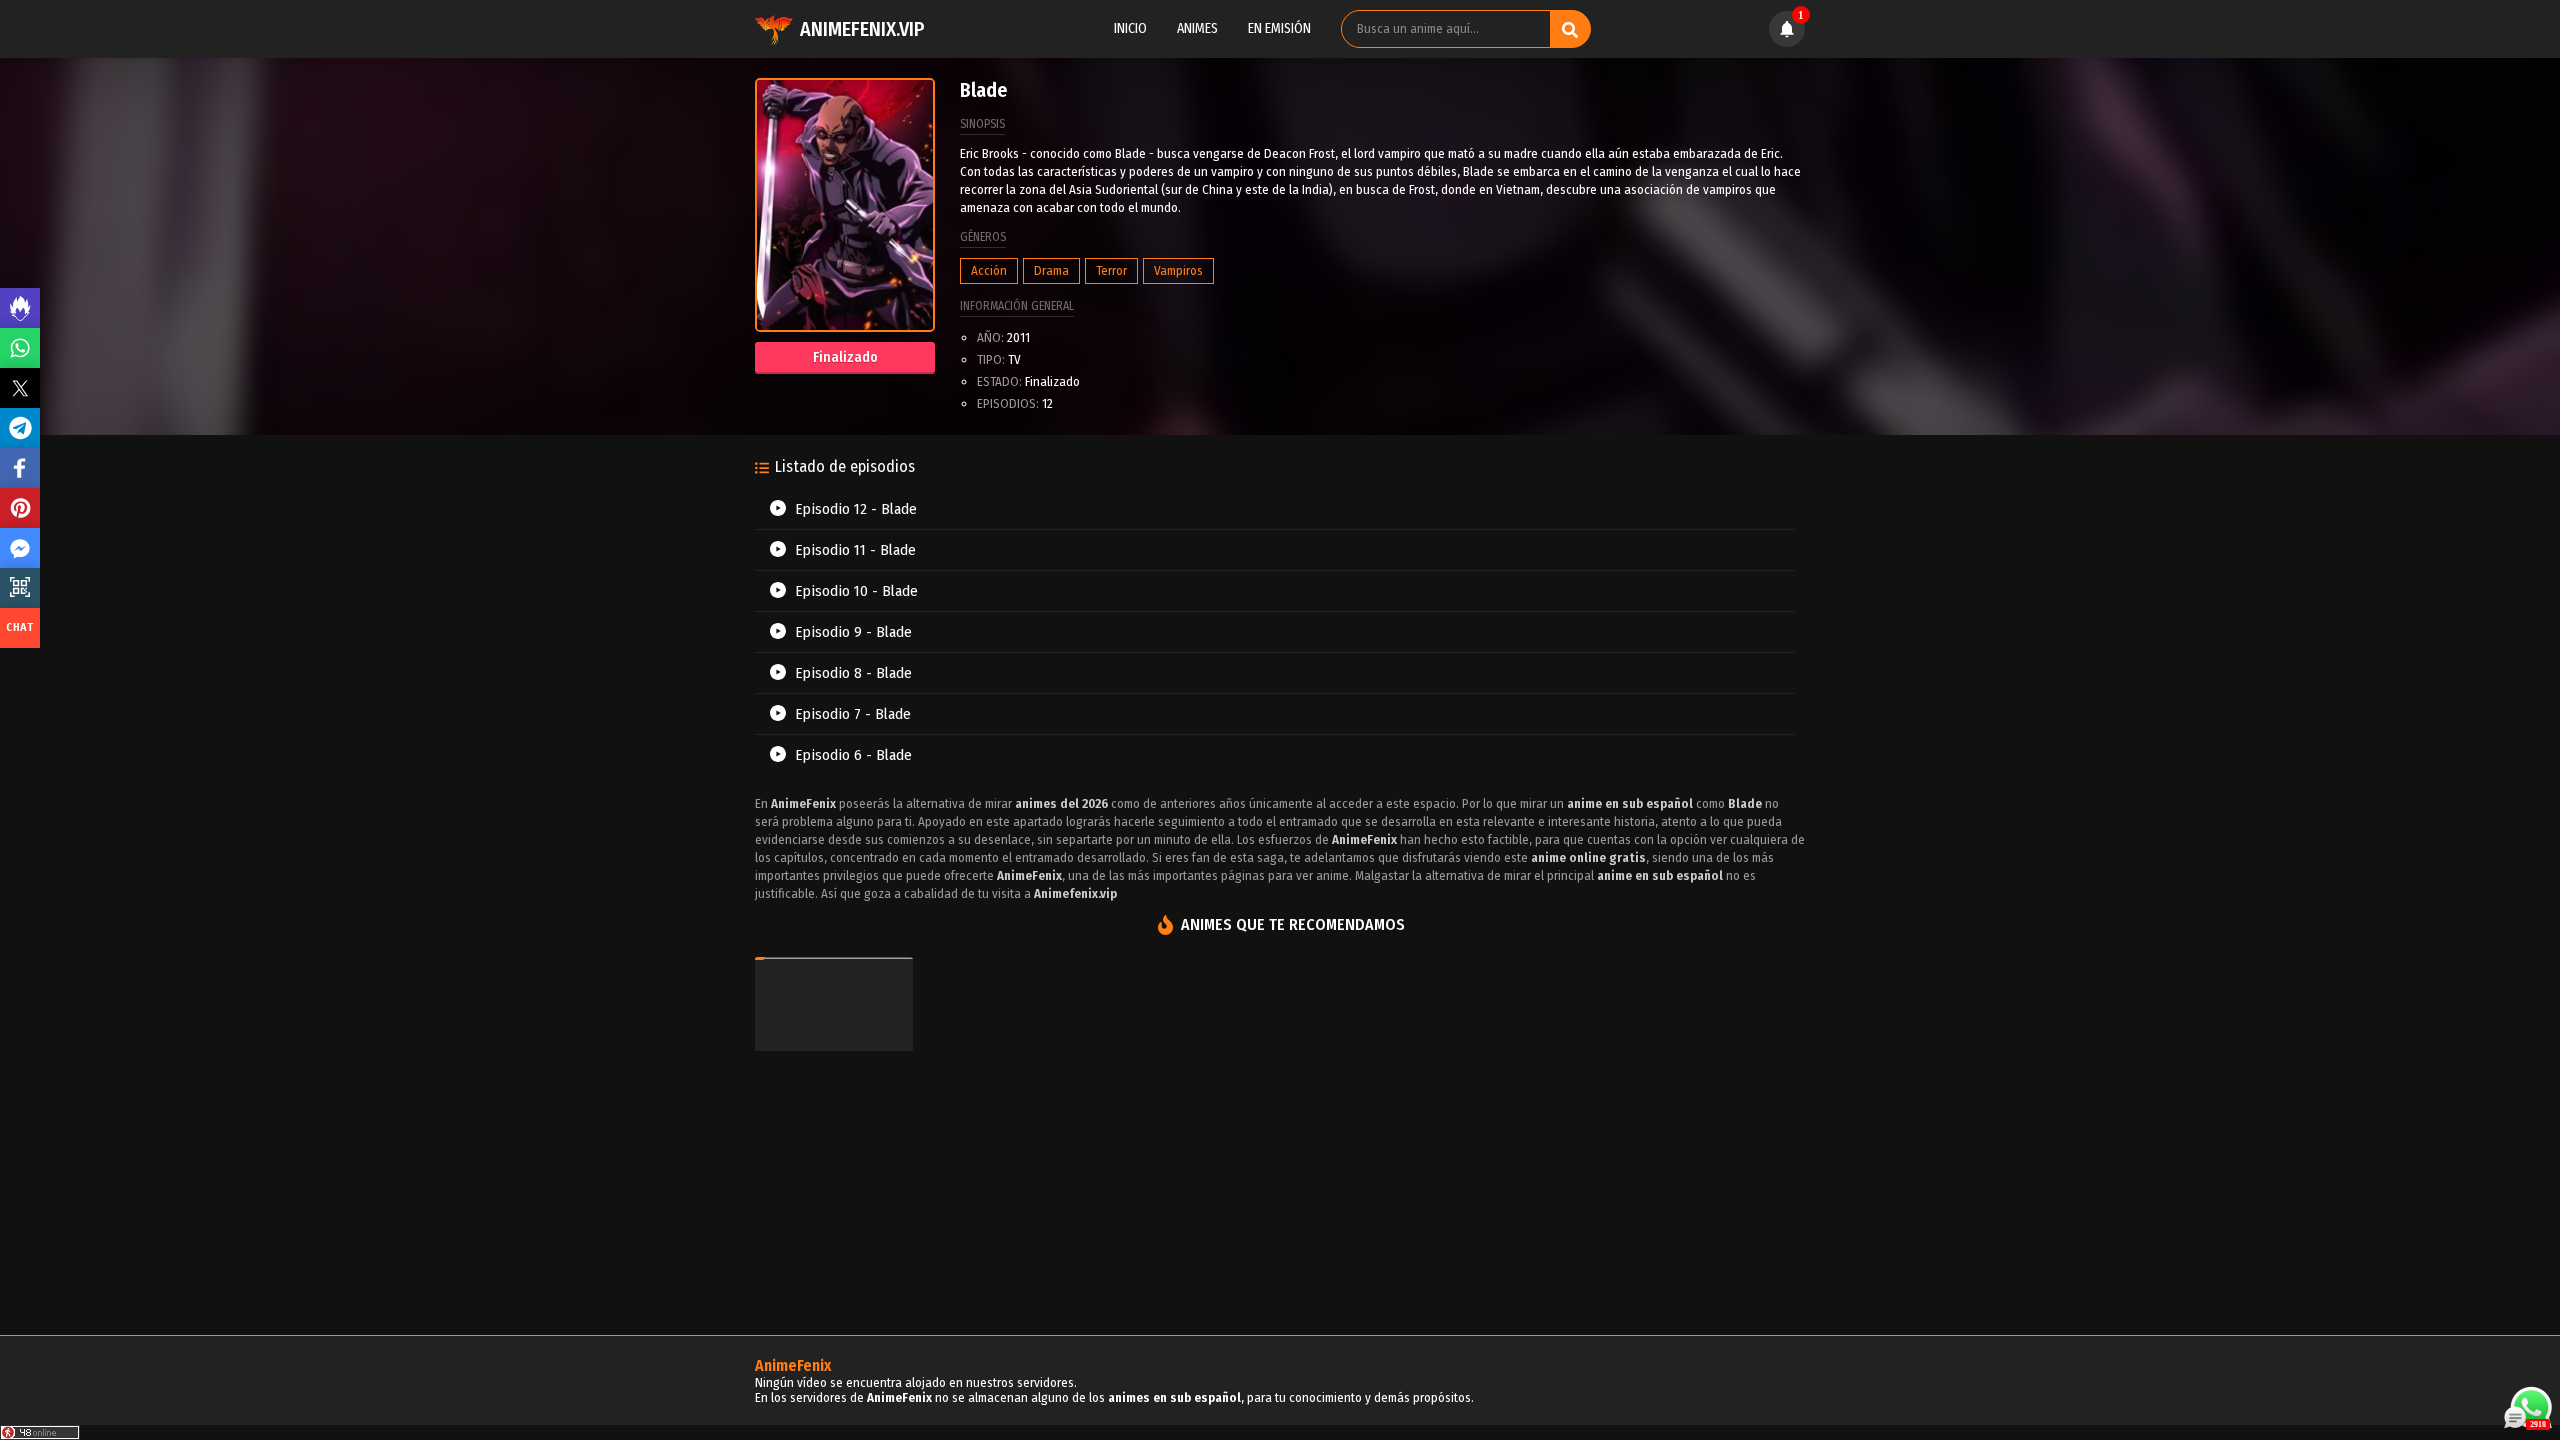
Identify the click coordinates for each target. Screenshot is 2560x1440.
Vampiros (1178, 270)
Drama (1051, 270)
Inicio (1130, 28)
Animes (1197, 28)
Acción (989, 270)
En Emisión (1279, 28)
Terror (1111, 270)
